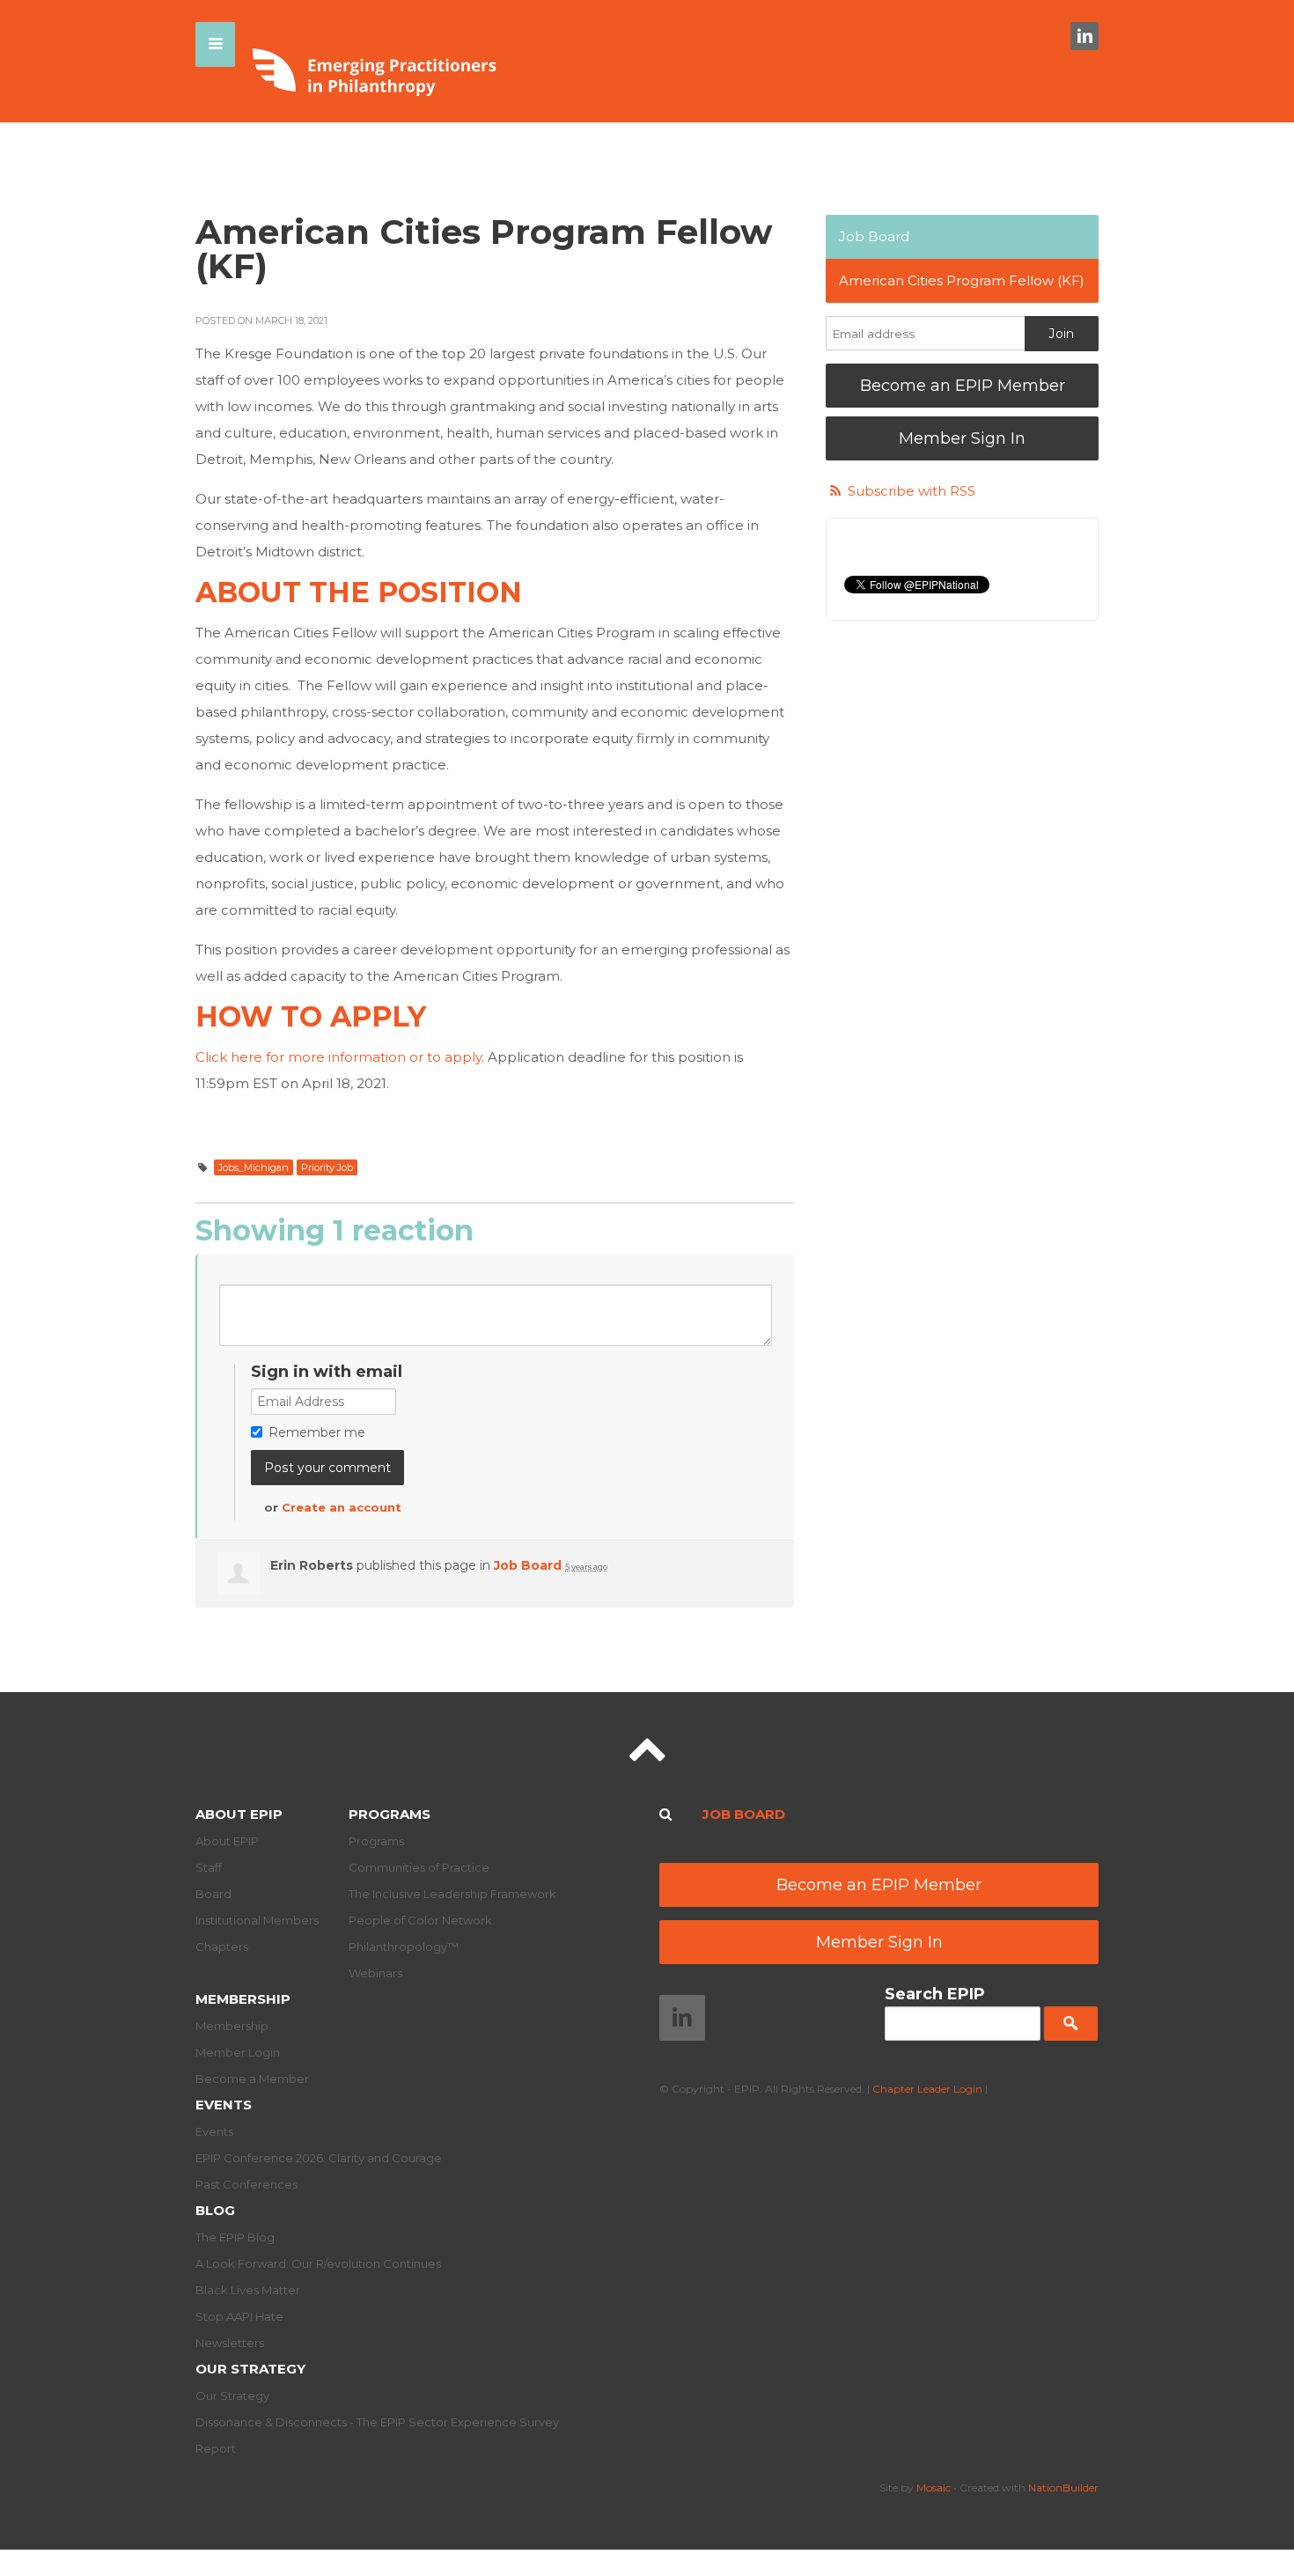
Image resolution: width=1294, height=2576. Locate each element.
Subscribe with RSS (912, 491)
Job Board (528, 1565)
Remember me (317, 1432)
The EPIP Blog (235, 2237)
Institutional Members (257, 1920)
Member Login (238, 2052)
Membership (243, 1999)
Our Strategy (250, 2369)
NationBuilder (1063, 2488)
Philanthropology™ (404, 1947)
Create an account (342, 1507)
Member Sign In (962, 438)
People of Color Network (420, 1920)
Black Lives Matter (248, 2290)
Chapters (222, 1947)
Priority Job (327, 1167)
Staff (209, 1867)
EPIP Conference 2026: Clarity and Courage (319, 2158)
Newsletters (230, 2343)
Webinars (375, 1973)
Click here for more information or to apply (338, 1057)
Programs (390, 1814)
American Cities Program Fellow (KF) (962, 280)
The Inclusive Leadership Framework (452, 1894)
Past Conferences (246, 2184)
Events (224, 2105)
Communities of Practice (419, 1867)
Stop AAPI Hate (239, 2316)
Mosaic (934, 2488)
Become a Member (252, 2079)
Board (213, 1894)
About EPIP (239, 1814)
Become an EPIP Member (963, 386)
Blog (215, 2210)
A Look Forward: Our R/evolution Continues (318, 2263)
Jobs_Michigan (254, 1167)
